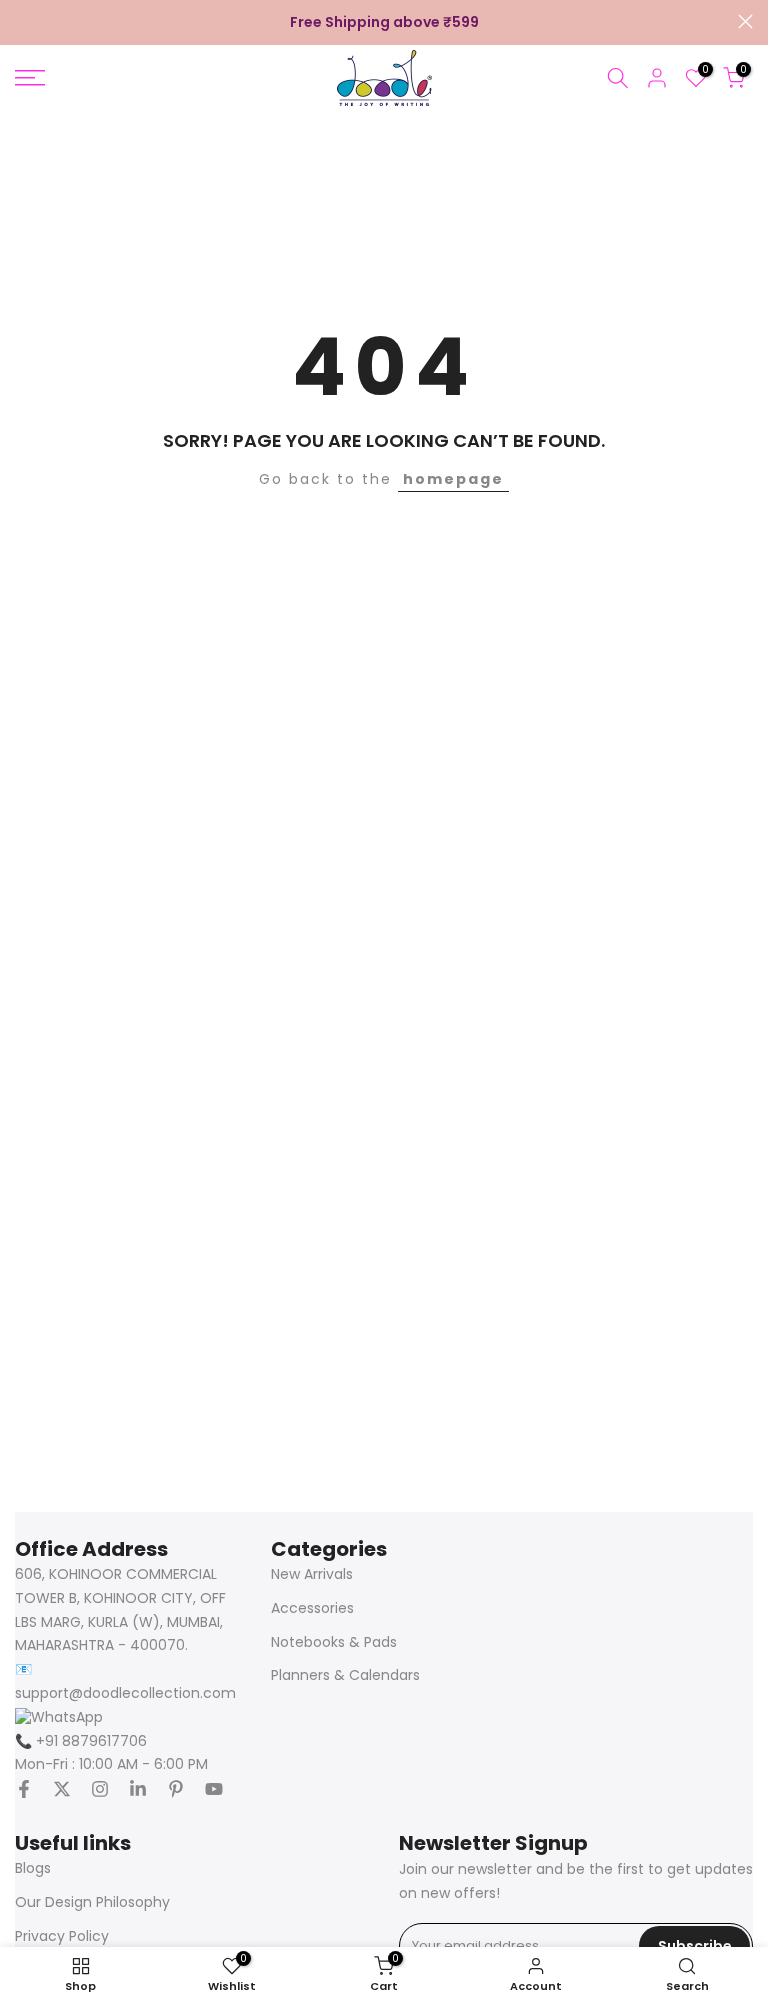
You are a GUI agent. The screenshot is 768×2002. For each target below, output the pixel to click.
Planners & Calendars (345, 1675)
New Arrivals (312, 1574)
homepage (453, 479)
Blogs (33, 1868)
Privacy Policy (62, 1936)
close (22, 21)
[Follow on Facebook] (24, 1789)
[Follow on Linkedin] (138, 1789)
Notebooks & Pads (334, 1642)
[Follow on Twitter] (62, 1789)
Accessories (312, 1608)
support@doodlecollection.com (125, 1693)
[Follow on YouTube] (214, 1789)
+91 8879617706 (81, 1741)
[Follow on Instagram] (100, 1789)
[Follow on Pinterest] (176, 1789)
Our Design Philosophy (92, 1902)
